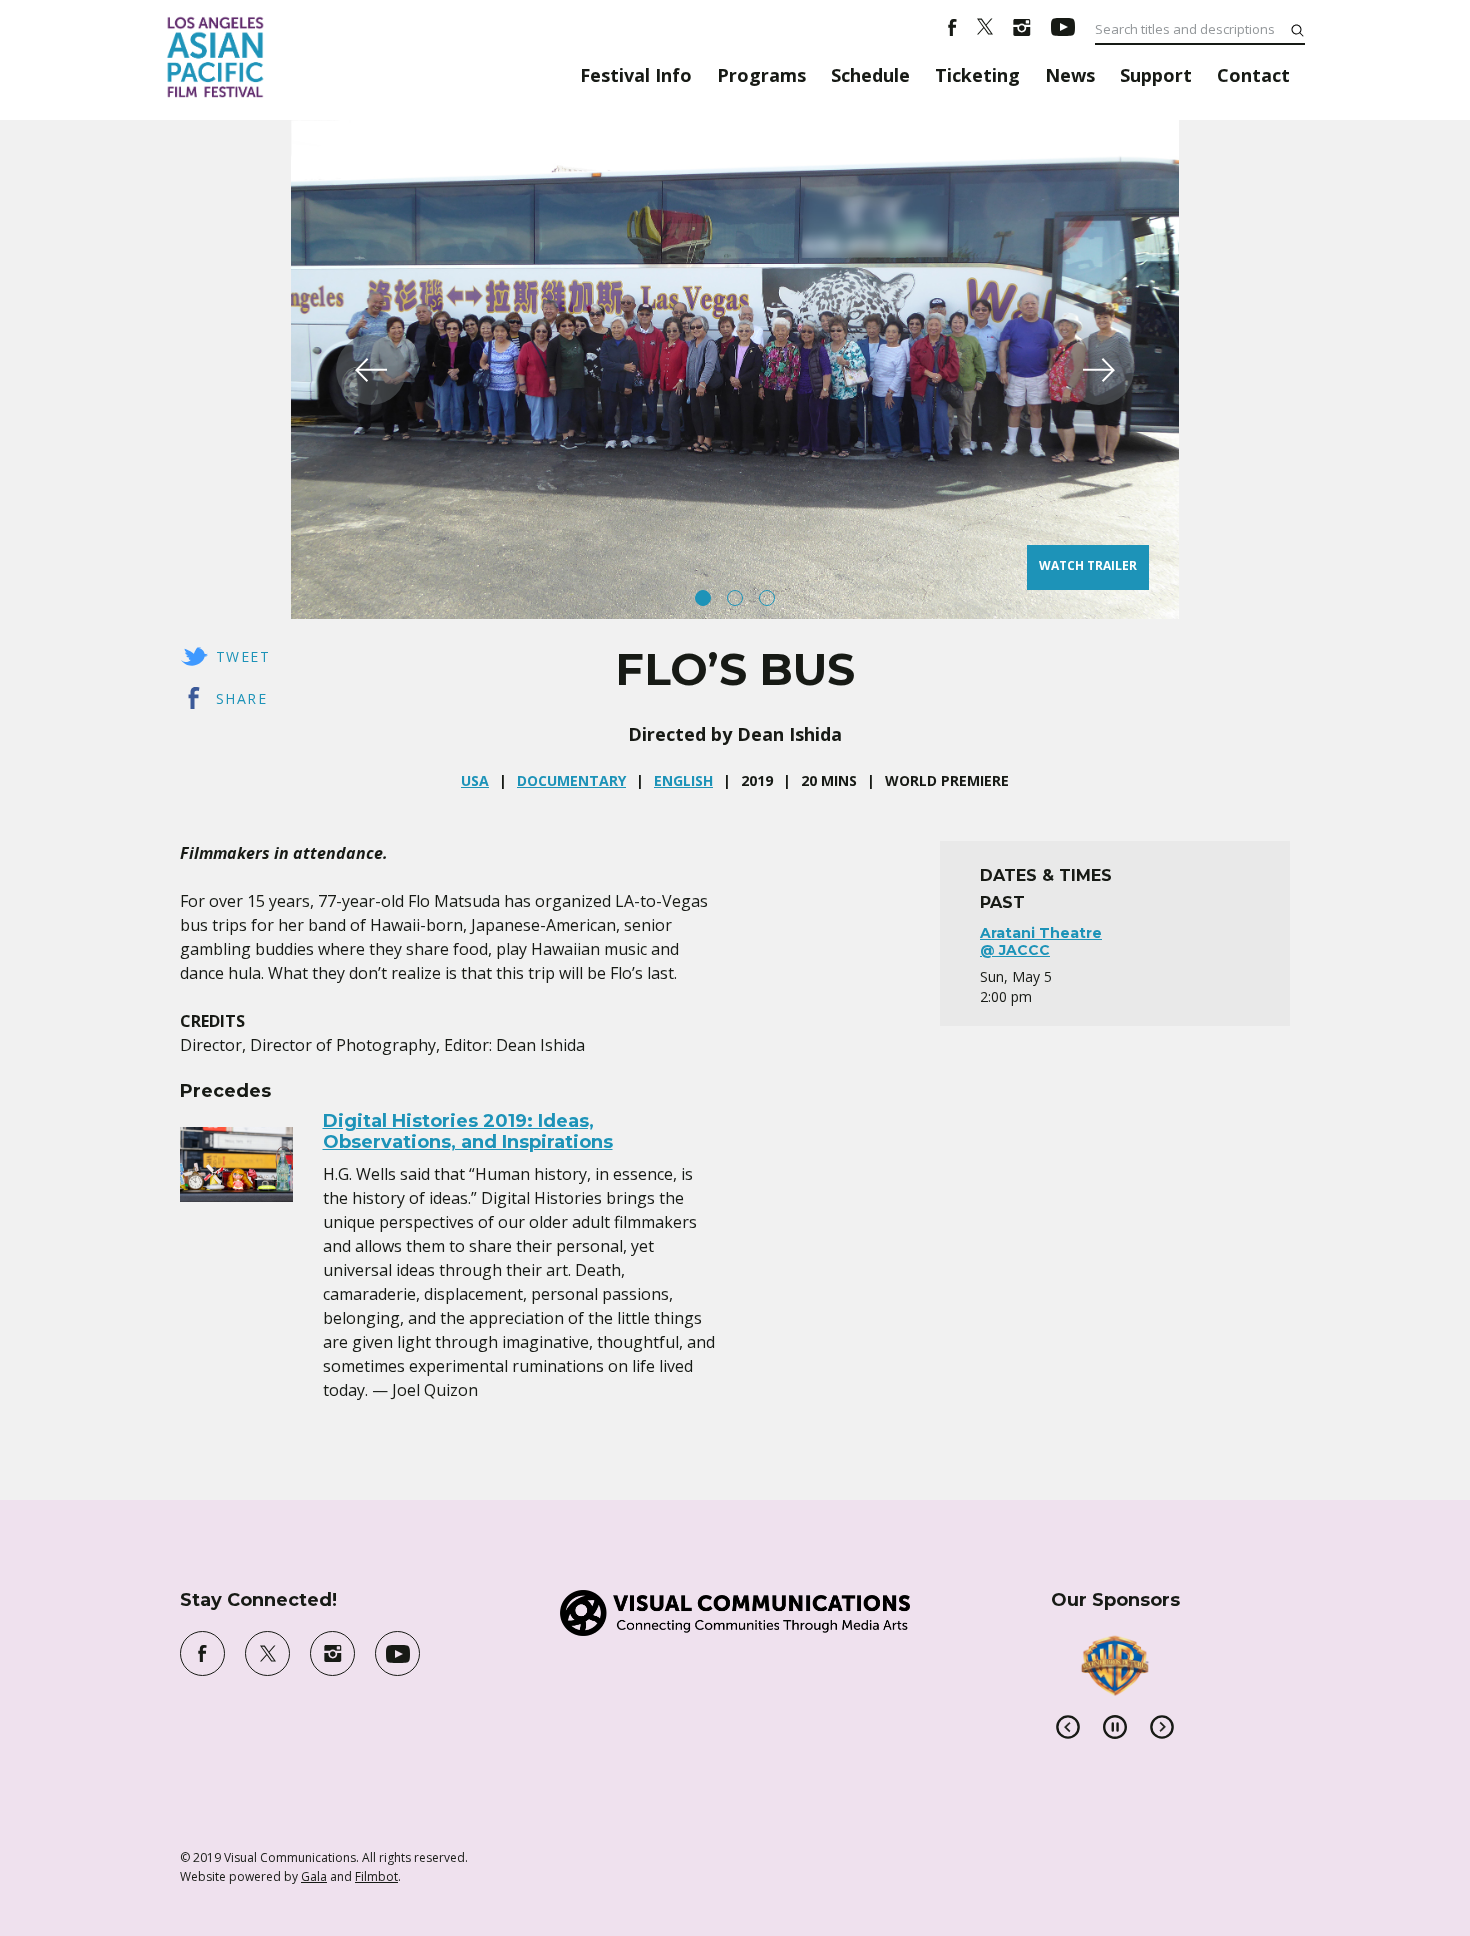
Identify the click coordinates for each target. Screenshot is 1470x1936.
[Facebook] (952, 30)
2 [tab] (735, 598)
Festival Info (636, 75)
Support (1156, 75)
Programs (761, 75)
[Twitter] (985, 30)
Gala (314, 1876)
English (683, 780)
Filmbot (376, 1876)
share (241, 698)
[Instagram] (1022, 30)
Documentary (571, 780)
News (1070, 75)
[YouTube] (1063, 30)
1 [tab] (703, 598)
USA (475, 780)
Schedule (870, 75)
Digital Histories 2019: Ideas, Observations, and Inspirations (468, 1132)
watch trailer (1088, 565)
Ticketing (977, 75)
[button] (371, 370)
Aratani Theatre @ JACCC (1041, 941)
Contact (1253, 75)
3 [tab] (767, 598)
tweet (243, 656)
